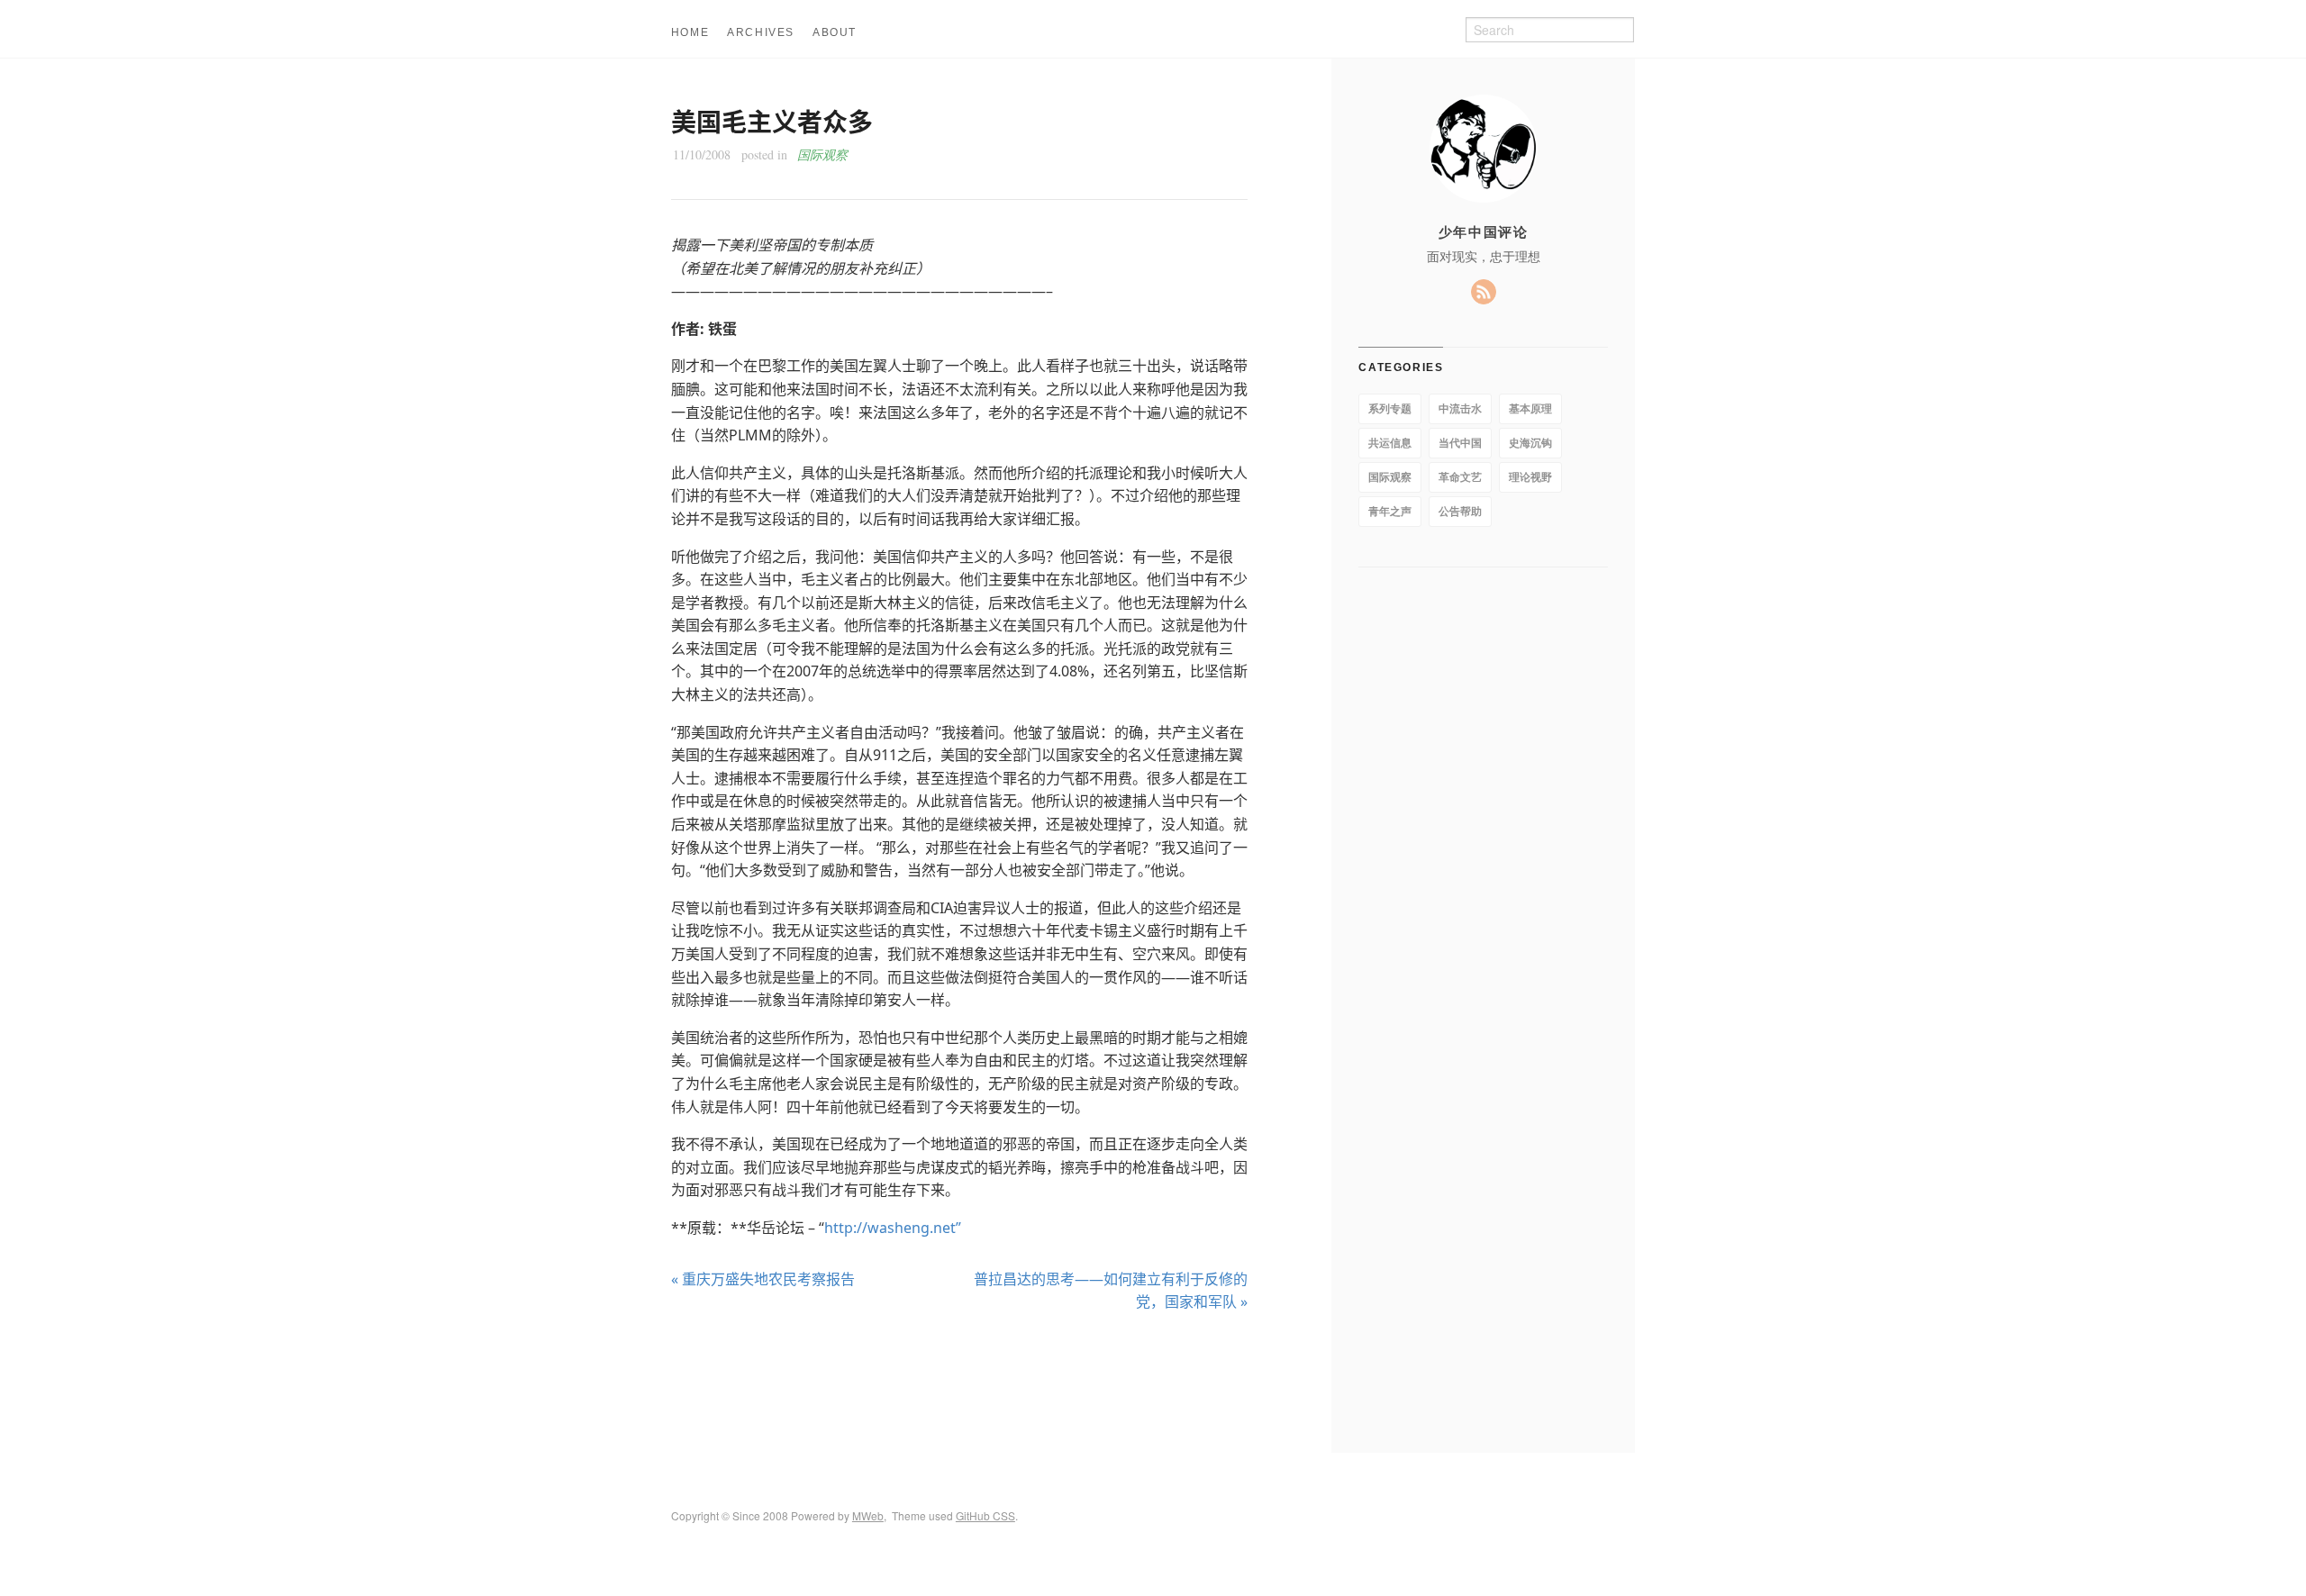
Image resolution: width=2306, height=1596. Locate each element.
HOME (690, 32)
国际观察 (822, 154)
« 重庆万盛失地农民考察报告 (763, 1279)
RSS (1484, 292)
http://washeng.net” (893, 1228)
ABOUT (835, 32)
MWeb (868, 1515)
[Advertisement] (959, 1383)
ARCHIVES (761, 32)
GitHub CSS (985, 1515)
